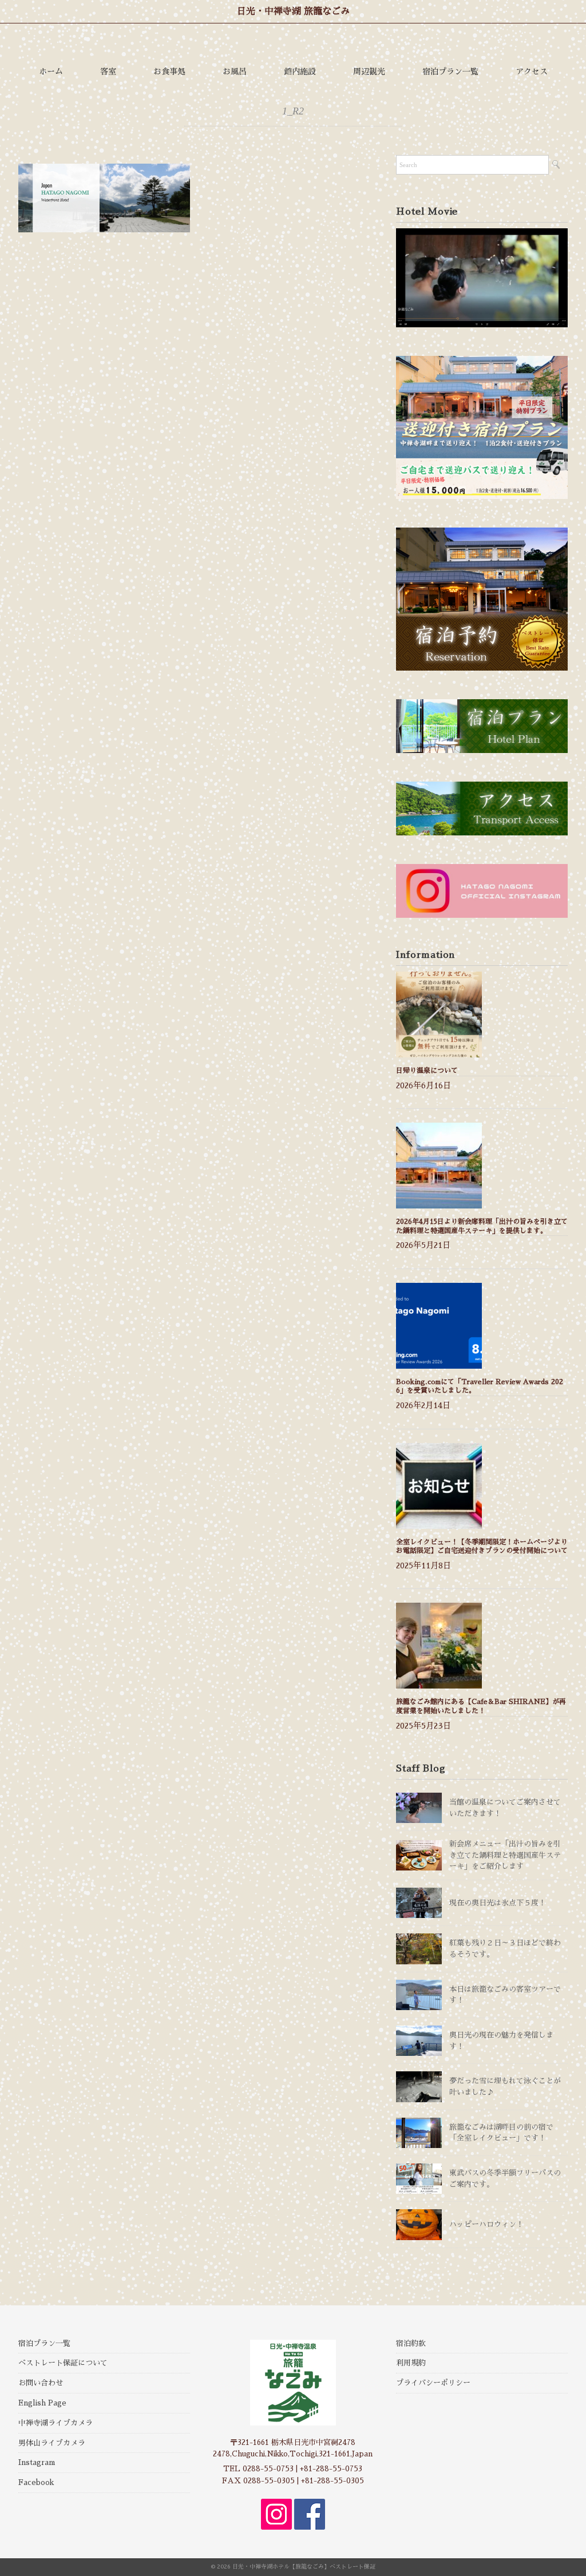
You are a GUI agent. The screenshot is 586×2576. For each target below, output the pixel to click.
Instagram (37, 2462)
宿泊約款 (411, 2343)
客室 (108, 72)
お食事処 (169, 72)
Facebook (36, 2482)
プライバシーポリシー (433, 2383)
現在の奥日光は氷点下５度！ (498, 1903)
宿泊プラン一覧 (450, 72)
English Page (42, 2403)
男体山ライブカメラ (52, 2443)
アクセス (532, 72)
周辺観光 (369, 72)
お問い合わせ (41, 2383)
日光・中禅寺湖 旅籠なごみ (293, 11)
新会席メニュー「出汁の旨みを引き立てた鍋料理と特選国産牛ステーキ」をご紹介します (505, 1855)
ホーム (51, 72)
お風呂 (235, 72)
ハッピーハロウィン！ (486, 2224)
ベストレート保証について (63, 2363)
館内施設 (300, 72)
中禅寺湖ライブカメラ (56, 2423)
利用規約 (411, 2363)
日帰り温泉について (427, 1071)
